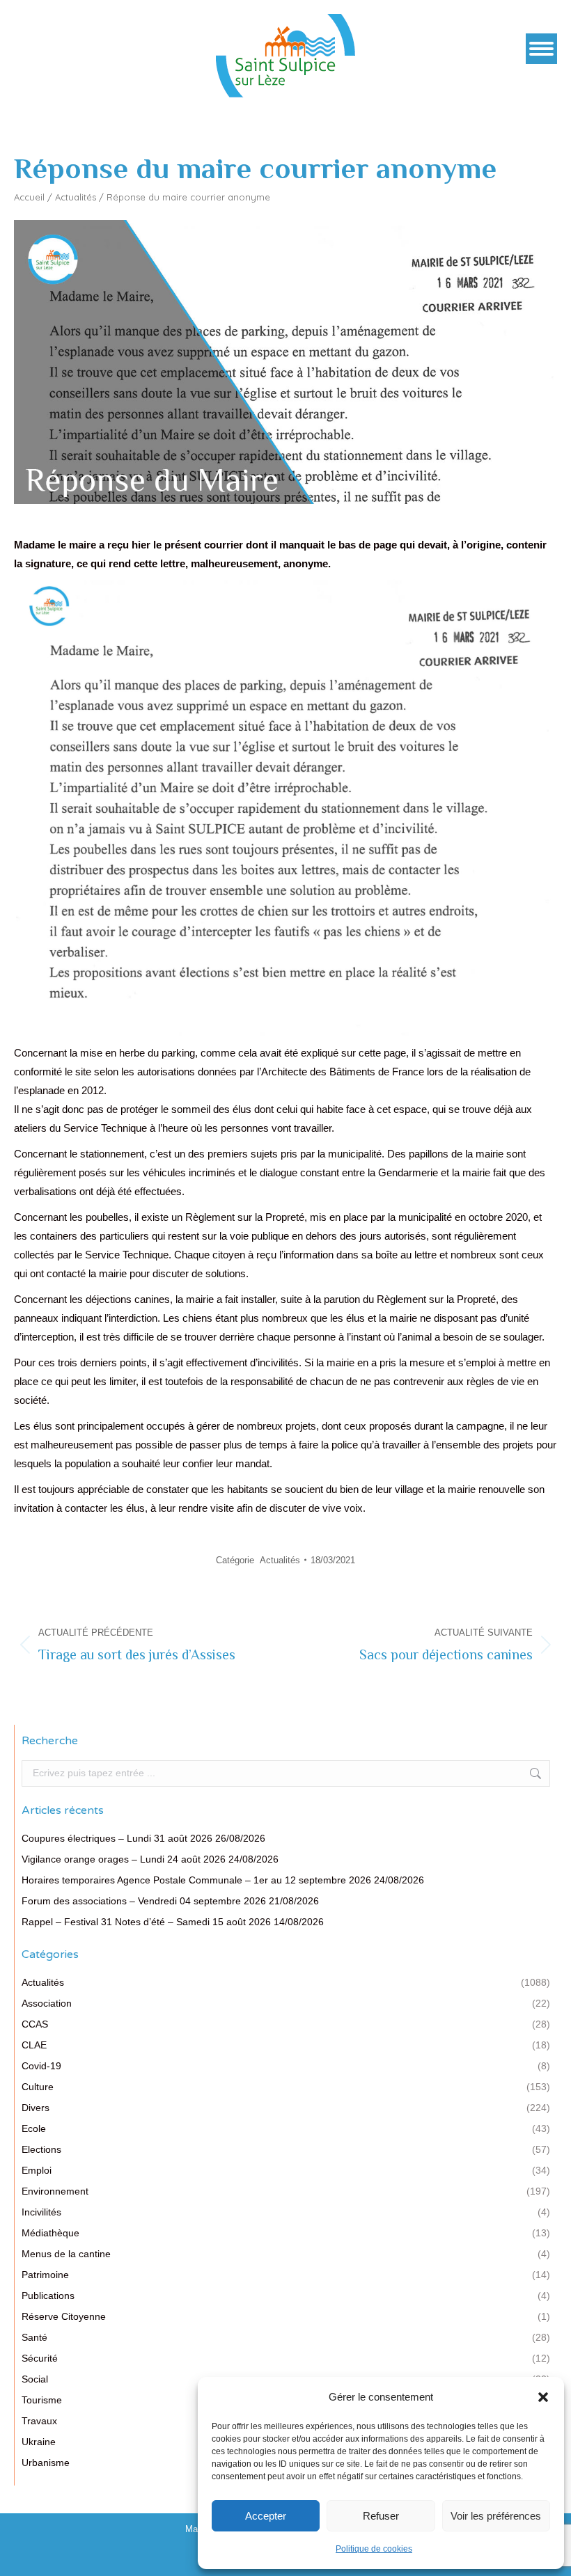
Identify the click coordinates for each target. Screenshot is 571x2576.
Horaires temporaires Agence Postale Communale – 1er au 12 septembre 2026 (196, 1880)
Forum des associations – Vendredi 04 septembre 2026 (144, 1901)
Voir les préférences (496, 2516)
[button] (543, 2397)
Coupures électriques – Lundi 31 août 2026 (117, 1838)
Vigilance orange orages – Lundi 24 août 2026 (124, 1859)
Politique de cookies (374, 2549)
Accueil (29, 197)
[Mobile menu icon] (541, 49)
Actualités (76, 197)
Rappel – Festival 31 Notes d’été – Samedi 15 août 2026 (146, 1922)
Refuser (381, 2516)
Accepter (266, 2516)
